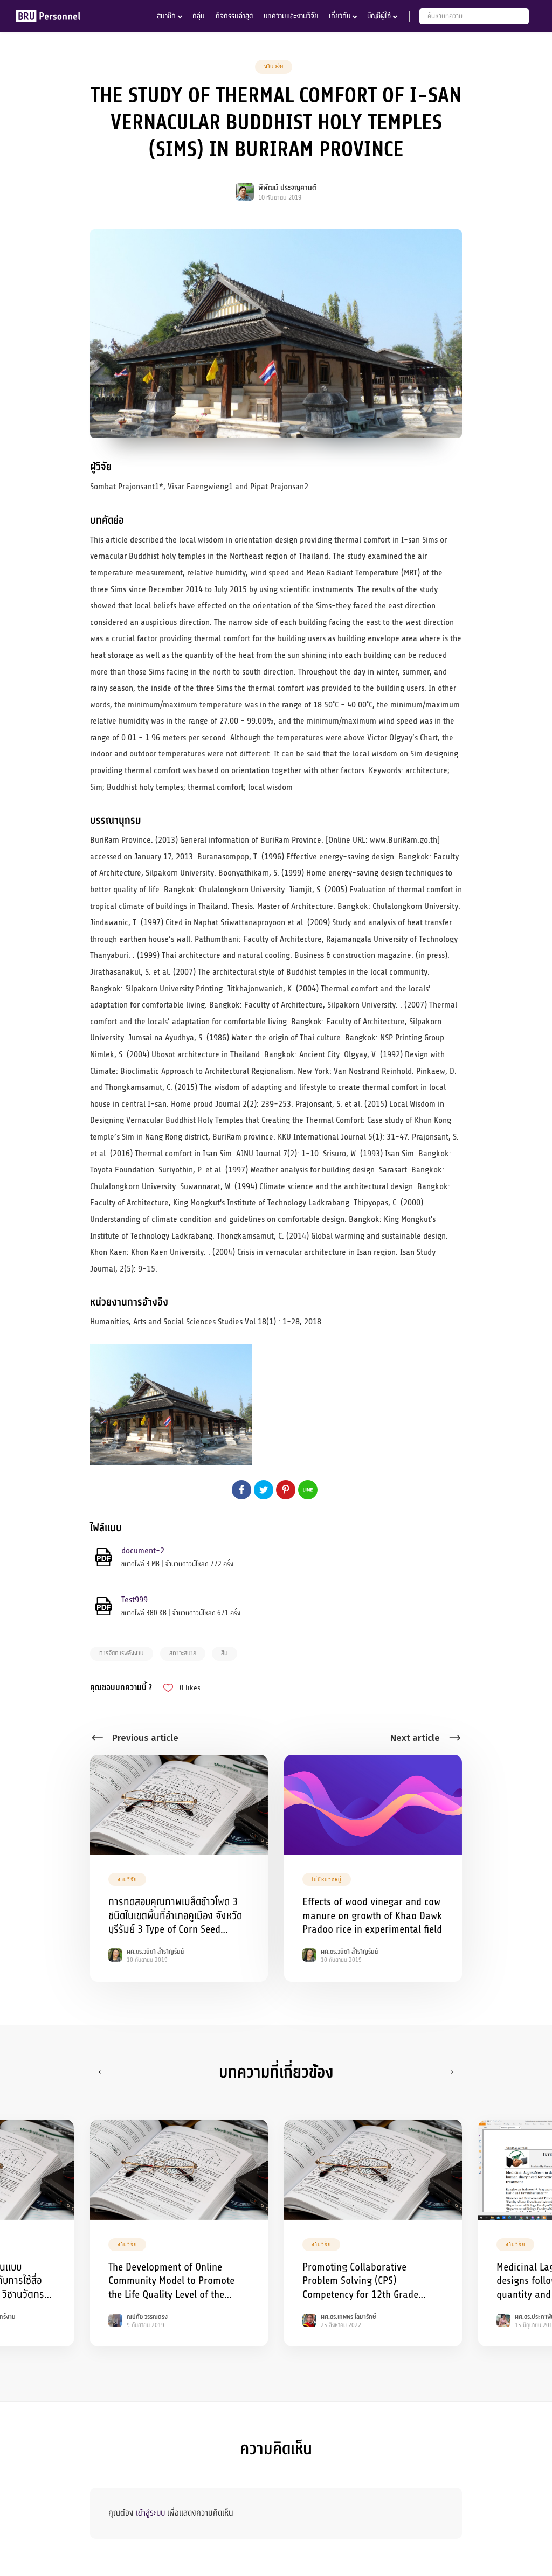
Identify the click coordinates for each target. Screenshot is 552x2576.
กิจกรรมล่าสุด (234, 16)
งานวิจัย (274, 66)
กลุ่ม (199, 16)
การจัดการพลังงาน (122, 1653)
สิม (225, 1653)
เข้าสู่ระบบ (150, 2513)
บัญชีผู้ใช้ (379, 16)
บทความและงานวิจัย (291, 16)
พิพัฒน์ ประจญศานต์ (287, 188)
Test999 (134, 1600)
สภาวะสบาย (183, 1653)
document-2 (143, 1551)
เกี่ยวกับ (340, 16)
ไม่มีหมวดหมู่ (327, 1880)
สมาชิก (166, 16)
